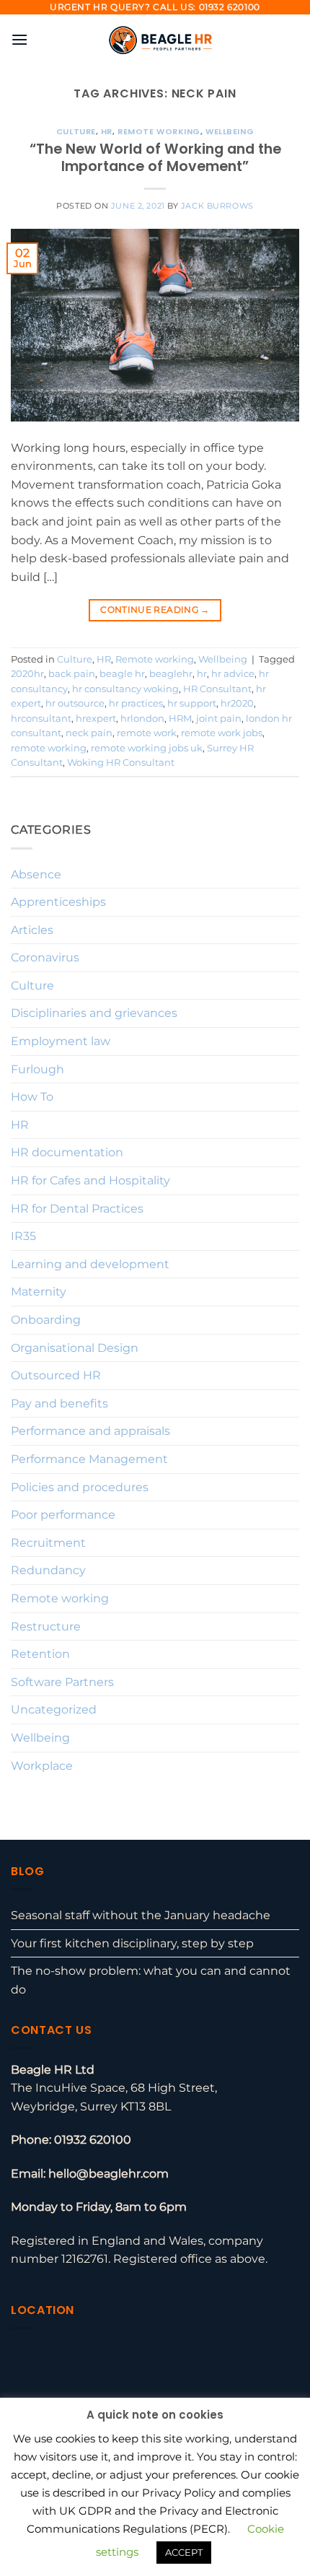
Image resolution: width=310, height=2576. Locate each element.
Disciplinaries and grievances (94, 1013)
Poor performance (63, 1515)
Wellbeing (230, 131)
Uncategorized (54, 1710)
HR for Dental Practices (77, 1209)
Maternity (39, 1292)
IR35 (23, 1236)
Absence (36, 874)
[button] (19, 39)
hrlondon (142, 719)
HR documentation (67, 1152)
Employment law (61, 1041)
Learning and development (90, 1264)
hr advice (233, 674)
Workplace (42, 1766)
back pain (72, 674)
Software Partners (62, 1682)
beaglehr (171, 674)
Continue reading (155, 610)
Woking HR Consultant (121, 763)
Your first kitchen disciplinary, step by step (132, 1943)
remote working (49, 748)
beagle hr (122, 674)
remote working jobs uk (147, 748)
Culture (76, 131)
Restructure (46, 1627)
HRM (180, 719)
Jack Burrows (217, 206)
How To (32, 1097)
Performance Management (89, 1459)
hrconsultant (41, 719)
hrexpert (96, 719)
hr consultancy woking (125, 689)
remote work (147, 733)
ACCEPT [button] (184, 2552)
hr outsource (75, 703)
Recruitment (48, 1543)
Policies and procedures (80, 1487)
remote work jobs (222, 733)
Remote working (159, 131)
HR (107, 131)
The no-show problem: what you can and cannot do (151, 1980)
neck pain (89, 733)
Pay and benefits (59, 1403)
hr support (192, 703)
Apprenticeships (58, 902)
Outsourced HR (56, 1375)
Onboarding (46, 1320)
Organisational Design (75, 1348)
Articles (32, 930)
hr (202, 674)
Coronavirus (45, 957)
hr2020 (237, 703)
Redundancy (48, 1570)
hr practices (136, 703)
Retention (40, 1654)
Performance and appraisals (90, 1431)
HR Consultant (217, 689)
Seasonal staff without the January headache (141, 1915)
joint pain (219, 719)
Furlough (37, 1069)
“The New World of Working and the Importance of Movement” (155, 158)
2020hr (27, 674)
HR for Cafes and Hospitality (90, 1180)
